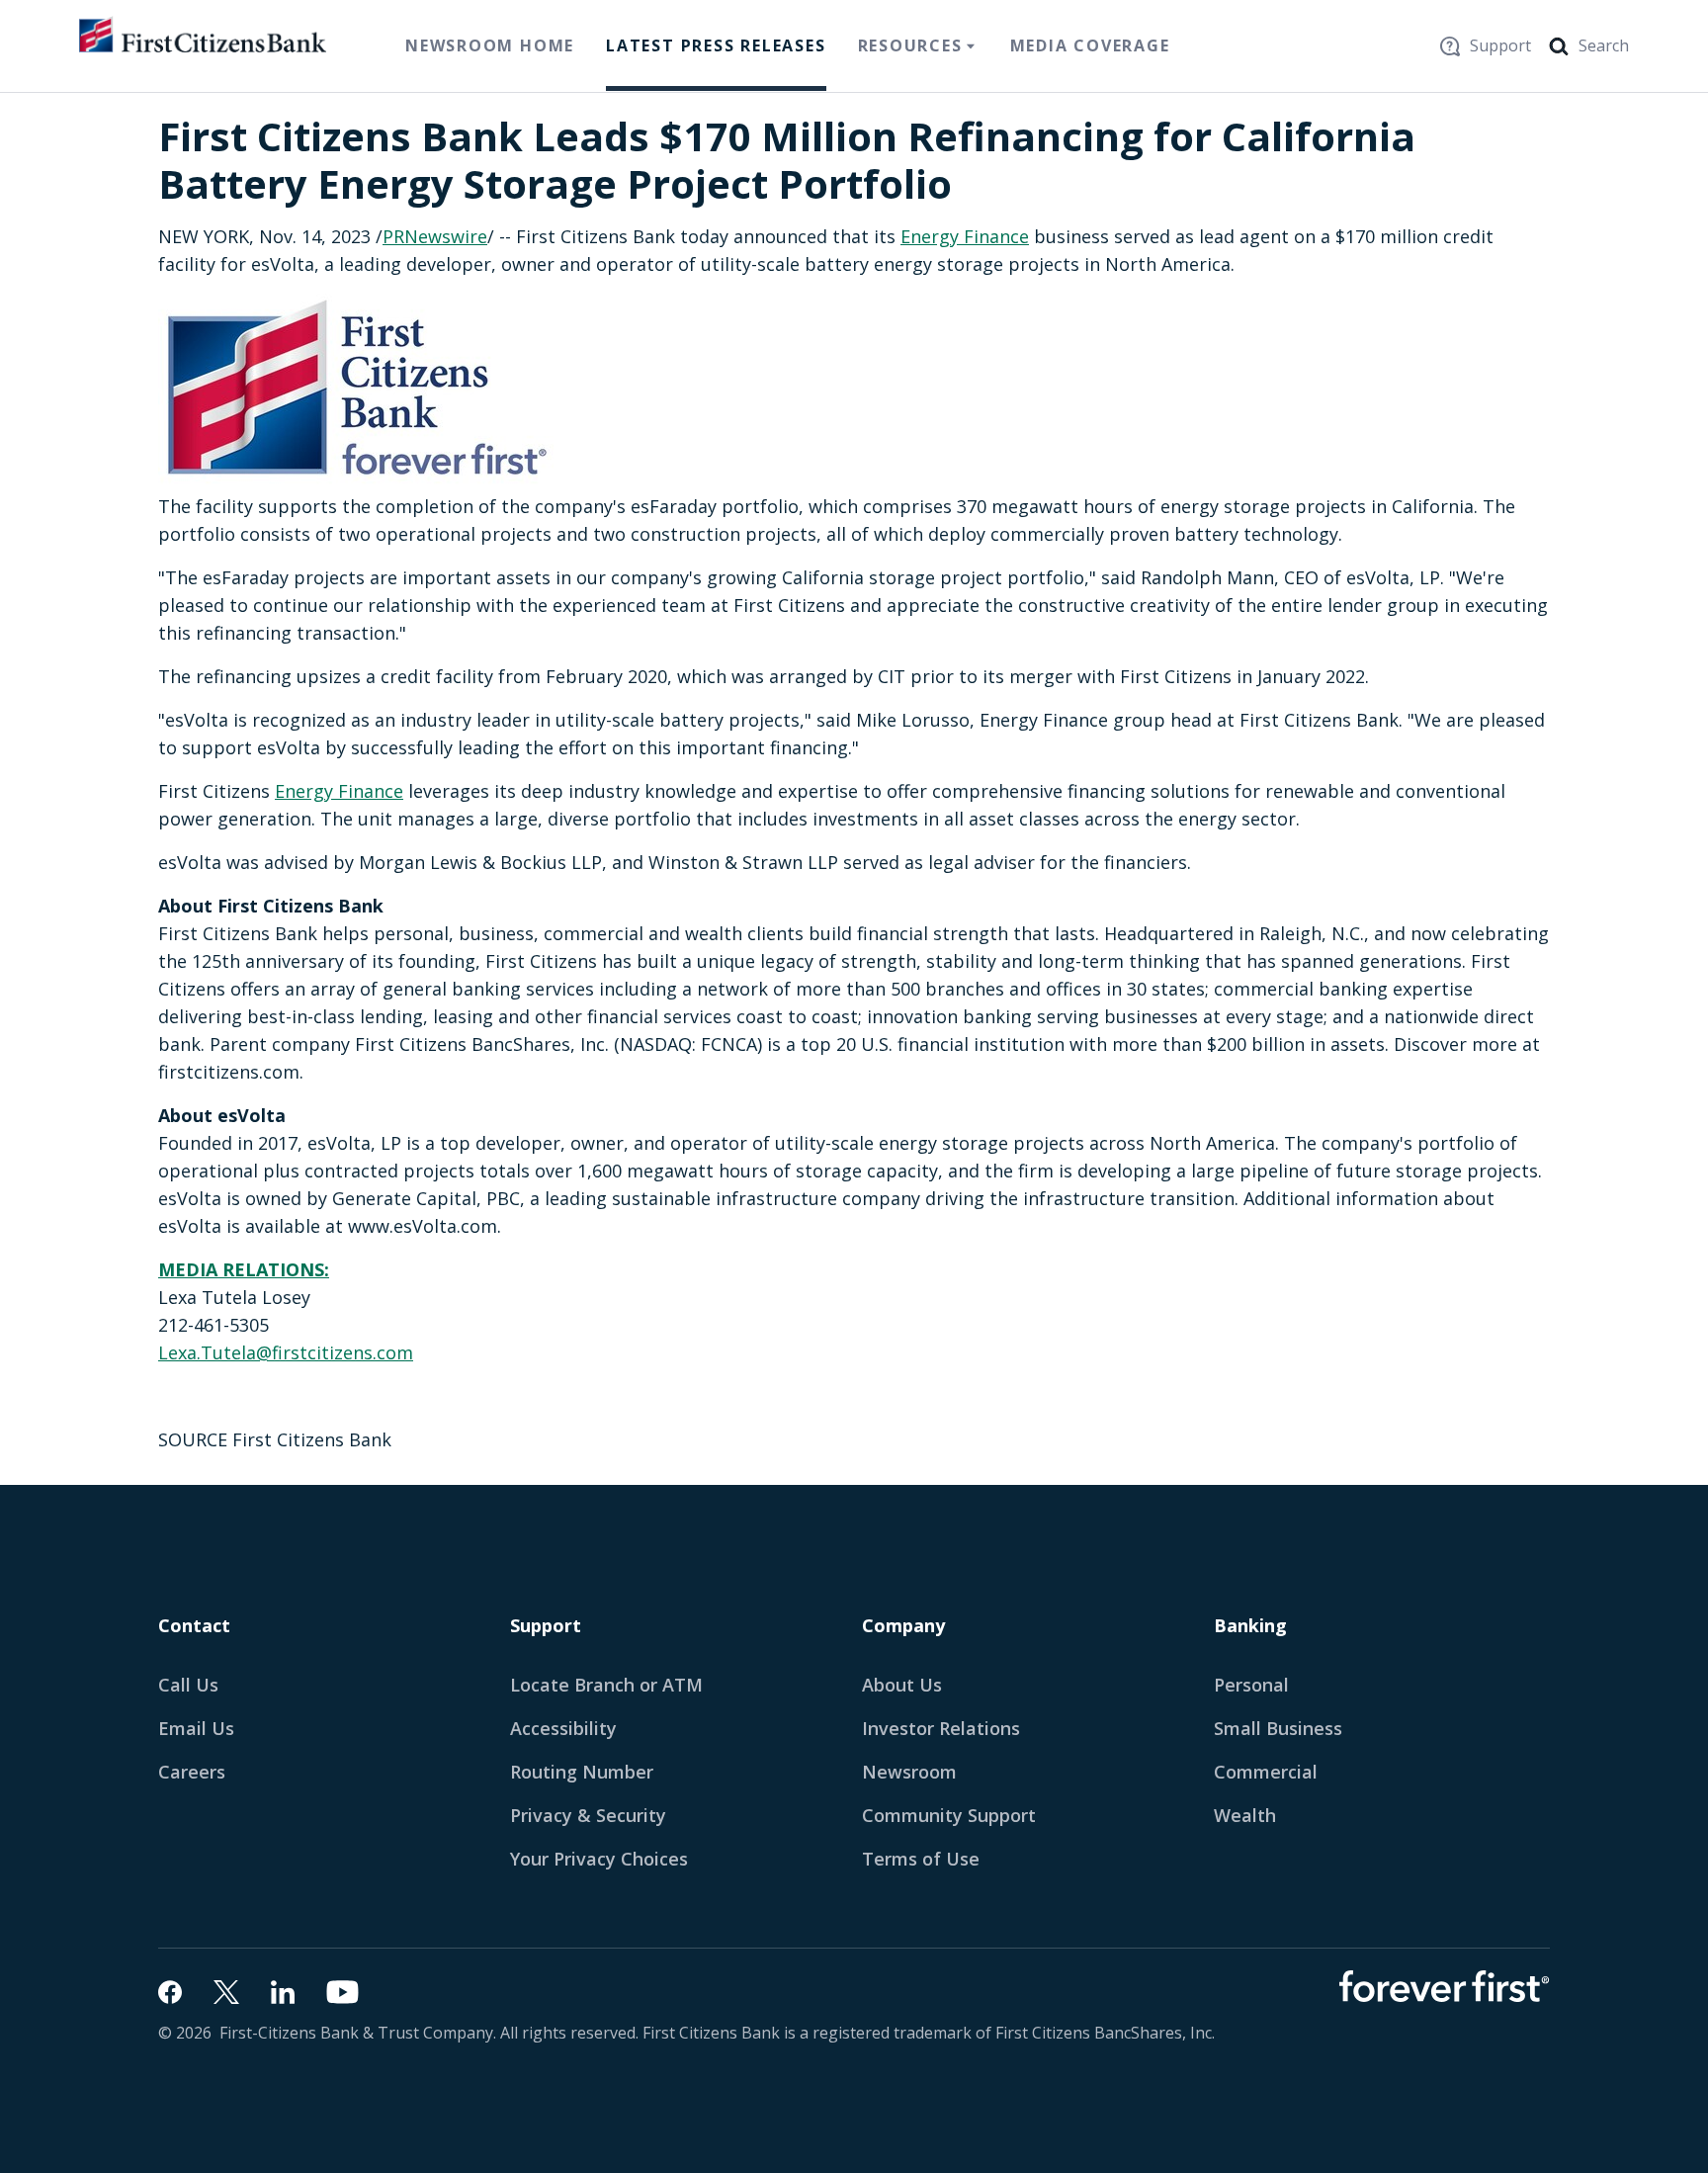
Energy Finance (965, 236)
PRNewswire (435, 236)
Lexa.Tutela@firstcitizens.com (286, 1352)
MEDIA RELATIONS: (244, 1269)
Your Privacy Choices (599, 1859)
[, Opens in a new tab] (170, 1992)
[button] (205, 1728)
